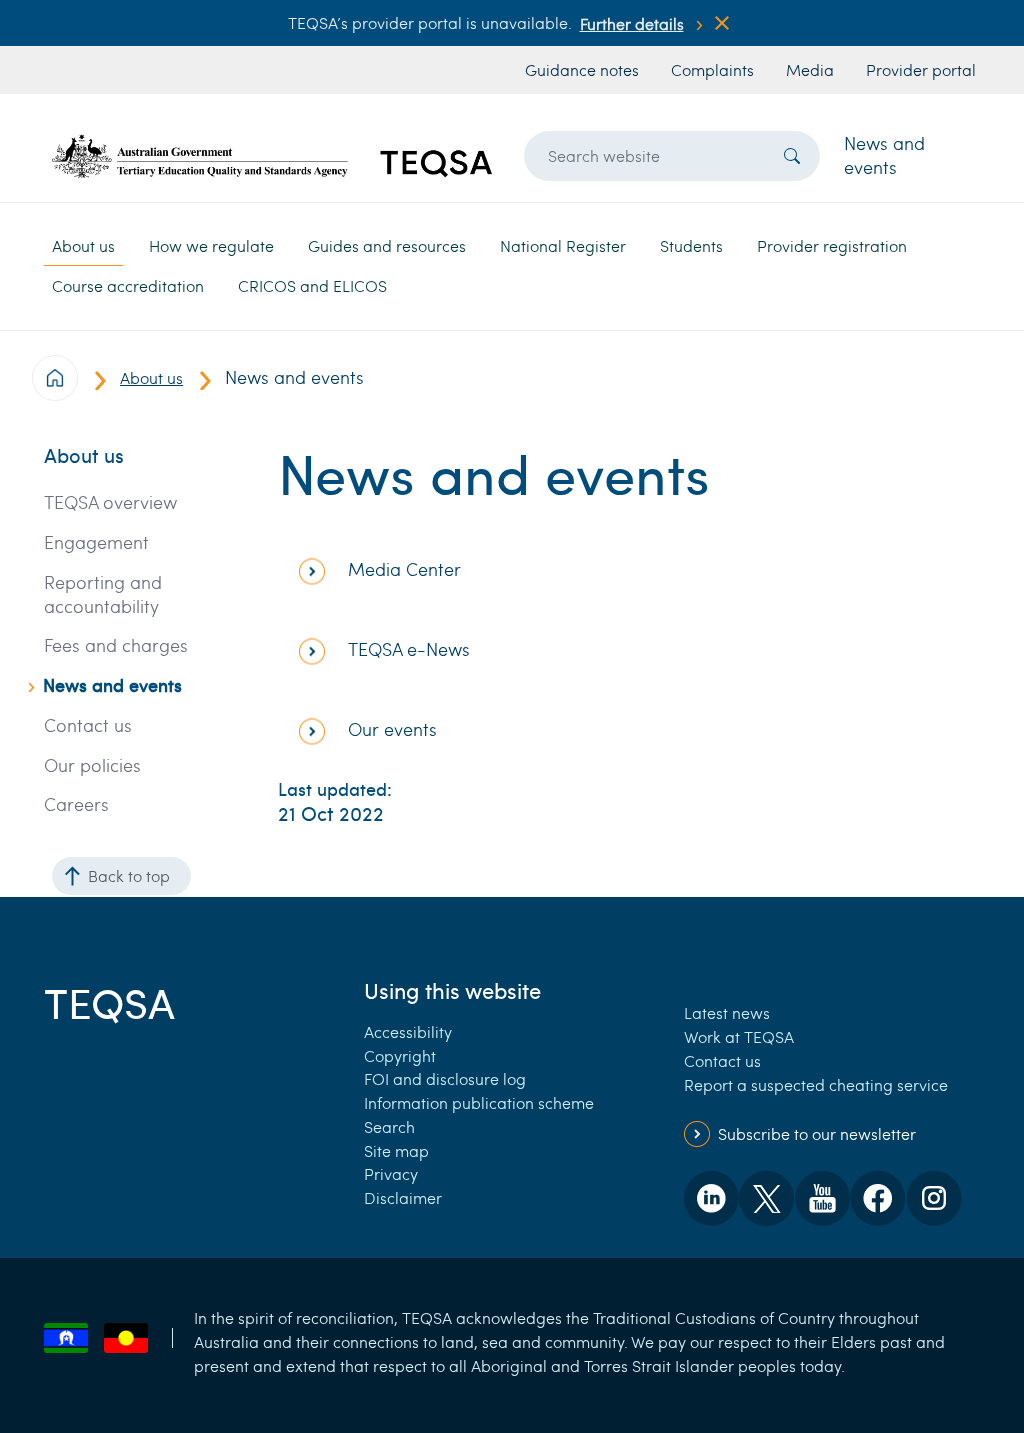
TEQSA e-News (409, 649)
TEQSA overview (110, 502)
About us (151, 377)
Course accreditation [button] (128, 285)
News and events (884, 155)
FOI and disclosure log (445, 1078)
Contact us (88, 725)
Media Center (404, 569)
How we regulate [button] (211, 245)
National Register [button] (563, 245)
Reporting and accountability (103, 594)
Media (810, 69)
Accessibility (408, 1031)
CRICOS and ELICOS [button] (312, 285)
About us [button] (83, 245)
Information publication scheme (479, 1102)
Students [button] (691, 245)
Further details (632, 23)
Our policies (92, 765)
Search (389, 1126)
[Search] (792, 156)
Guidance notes (582, 69)
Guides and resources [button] (387, 245)
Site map (396, 1150)
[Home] (272, 156)
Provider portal (921, 69)
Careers (76, 804)
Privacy (391, 1173)
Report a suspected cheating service (816, 1084)
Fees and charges (116, 645)
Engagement (96, 542)
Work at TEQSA (739, 1036)
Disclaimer (403, 1197)
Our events (392, 729)
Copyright (400, 1055)
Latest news (727, 1012)
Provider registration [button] (832, 245)
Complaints (712, 69)
